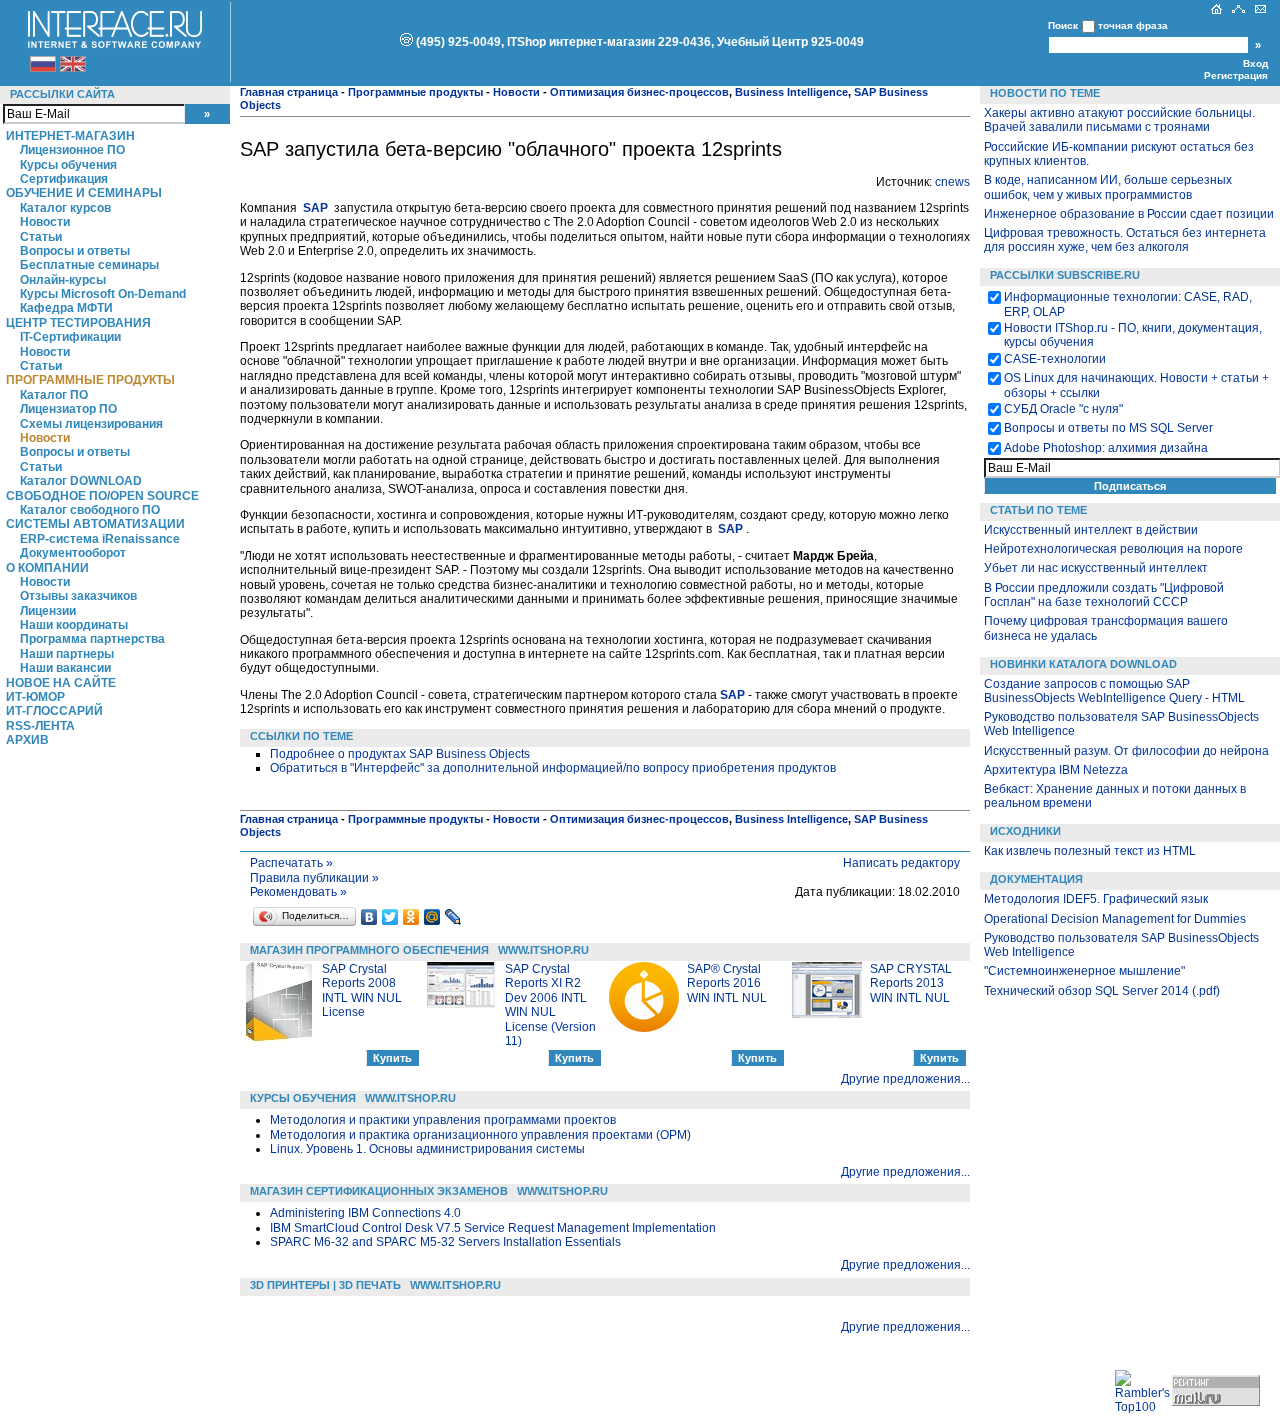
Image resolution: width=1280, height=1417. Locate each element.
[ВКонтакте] (369, 917)
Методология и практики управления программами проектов (443, 1120)
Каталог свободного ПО (90, 510)
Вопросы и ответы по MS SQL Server (1108, 428)
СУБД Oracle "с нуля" (1063, 409)
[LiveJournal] (453, 917)
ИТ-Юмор (35, 697)
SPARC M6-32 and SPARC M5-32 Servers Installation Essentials (445, 1242)
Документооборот (73, 553)
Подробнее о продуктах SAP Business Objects (400, 754)
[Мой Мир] (432, 917)
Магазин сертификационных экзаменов (379, 1191)
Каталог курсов (65, 208)
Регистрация (1236, 75)
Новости (45, 222)
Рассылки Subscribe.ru (1065, 275)
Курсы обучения (68, 165)
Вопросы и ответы (75, 251)
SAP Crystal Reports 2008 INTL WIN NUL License (362, 990)
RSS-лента (40, 726)
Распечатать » (291, 863)
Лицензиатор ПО (68, 409)
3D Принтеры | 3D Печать (325, 1285)
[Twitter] (390, 917)
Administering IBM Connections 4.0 (365, 1213)
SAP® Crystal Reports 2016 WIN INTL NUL (727, 983)
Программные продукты (90, 380)
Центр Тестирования (78, 323)
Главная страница (289, 92)
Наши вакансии (65, 668)
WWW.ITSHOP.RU (543, 950)
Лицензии (48, 611)
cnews (952, 182)
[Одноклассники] (411, 917)
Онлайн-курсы (63, 280)
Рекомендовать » (298, 892)
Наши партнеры (67, 654)
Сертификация (64, 179)
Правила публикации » (314, 878)
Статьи (41, 237)
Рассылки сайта (62, 94)
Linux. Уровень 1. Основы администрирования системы (427, 1149)
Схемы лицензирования (91, 424)
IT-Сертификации (70, 337)
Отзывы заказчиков (78, 596)
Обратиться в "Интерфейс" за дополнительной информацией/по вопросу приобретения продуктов (553, 768)
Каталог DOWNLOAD (81, 481)
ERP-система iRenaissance (100, 539)
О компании (47, 568)
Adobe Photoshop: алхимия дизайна (1106, 448)
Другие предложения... (905, 1079)
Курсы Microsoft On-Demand (103, 294)
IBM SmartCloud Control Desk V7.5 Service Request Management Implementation (493, 1228)
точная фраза (1133, 25)
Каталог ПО (54, 395)
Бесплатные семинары (89, 265)
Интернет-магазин (70, 136)
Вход (1255, 63)
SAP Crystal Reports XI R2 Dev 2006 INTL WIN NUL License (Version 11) (550, 1005)
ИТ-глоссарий (54, 711)
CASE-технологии (1055, 359)
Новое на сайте (61, 683)
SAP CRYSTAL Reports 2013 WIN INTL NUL (911, 983)
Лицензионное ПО (72, 150)
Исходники (1025, 831)
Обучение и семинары (84, 193)
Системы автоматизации (95, 524)
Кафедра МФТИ (66, 308)
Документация (1036, 879)
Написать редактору (901, 863)
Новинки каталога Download (1083, 664)
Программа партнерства (92, 639)
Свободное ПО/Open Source (102, 496)
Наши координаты (74, 625)
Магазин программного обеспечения (369, 950)
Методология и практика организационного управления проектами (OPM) (480, 1135)
